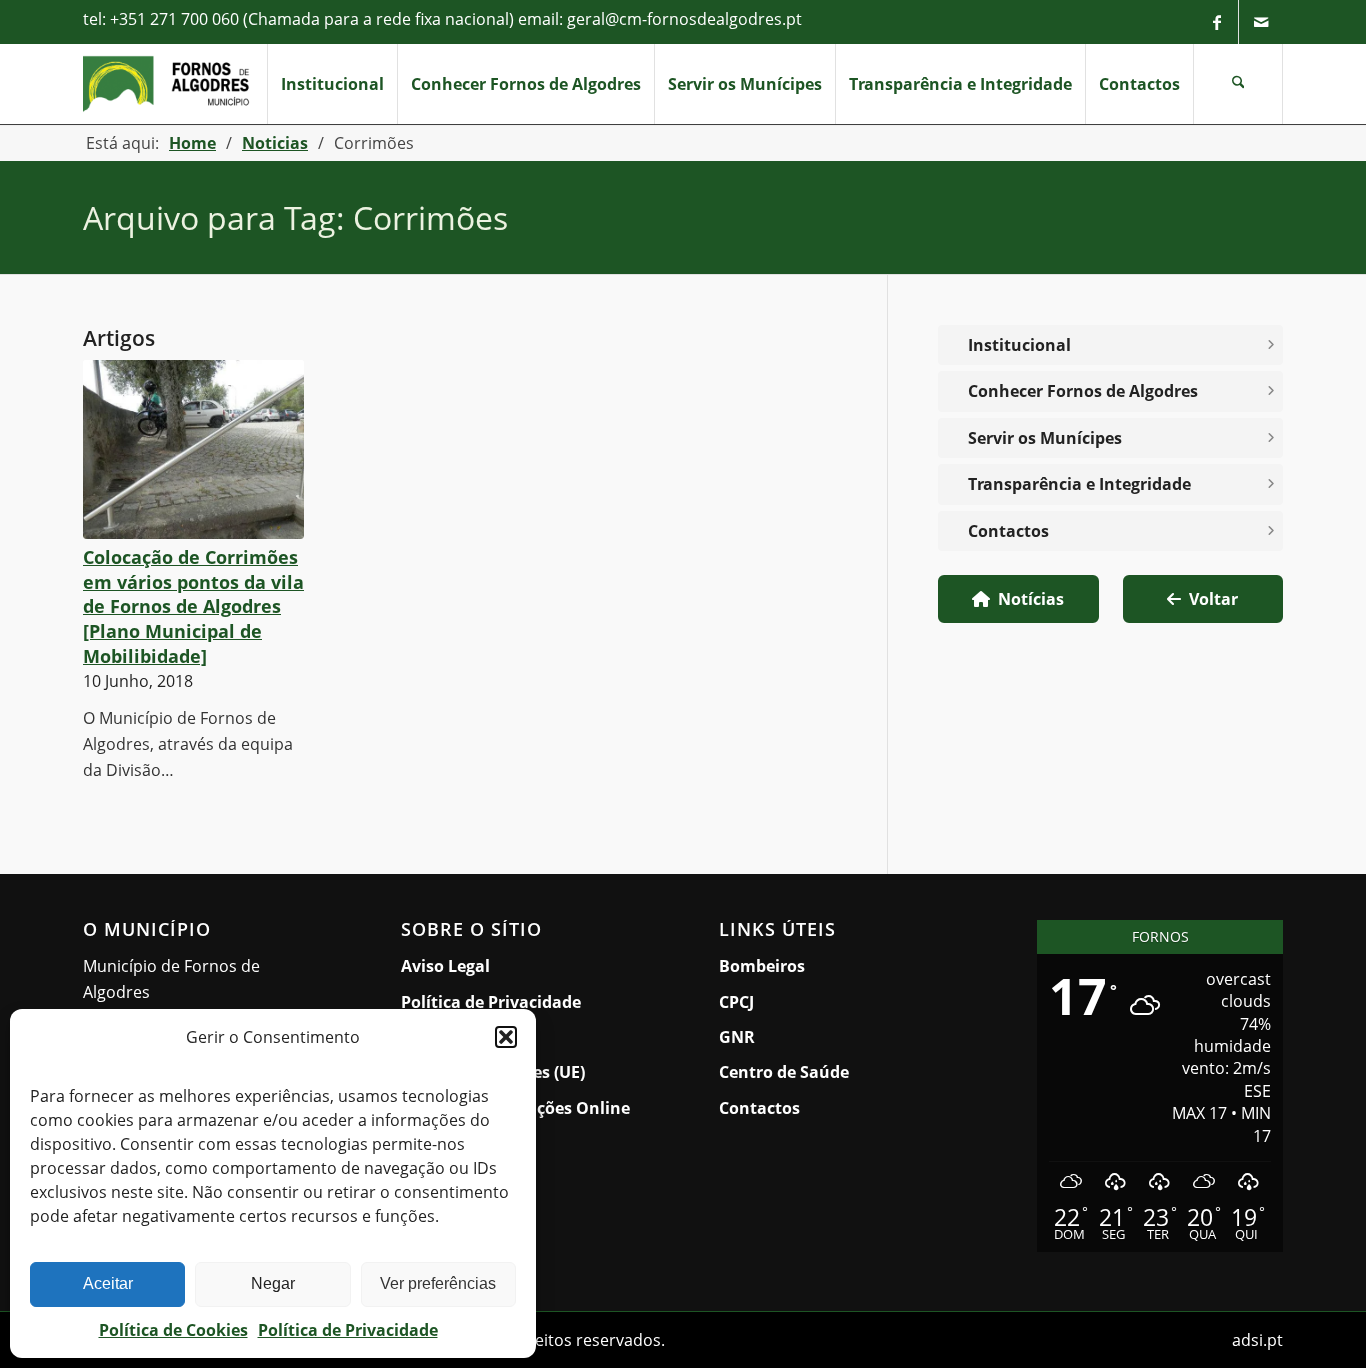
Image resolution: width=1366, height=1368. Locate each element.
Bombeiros (762, 966)
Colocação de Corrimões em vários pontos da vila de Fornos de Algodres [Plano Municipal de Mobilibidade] (193, 606)
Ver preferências (438, 1283)
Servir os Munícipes (1053, 442)
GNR (737, 1037)
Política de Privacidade (348, 1330)
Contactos (1008, 531)
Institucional (1019, 345)
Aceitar (108, 1283)
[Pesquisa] (1238, 84)
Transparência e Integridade (1079, 484)
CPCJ (736, 1002)
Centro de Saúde (784, 1072)
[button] (506, 1037)
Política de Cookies (173, 1330)
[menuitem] (332, 84)
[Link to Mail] (1261, 22)
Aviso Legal (445, 966)
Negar (273, 1283)
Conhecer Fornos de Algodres (1083, 391)
